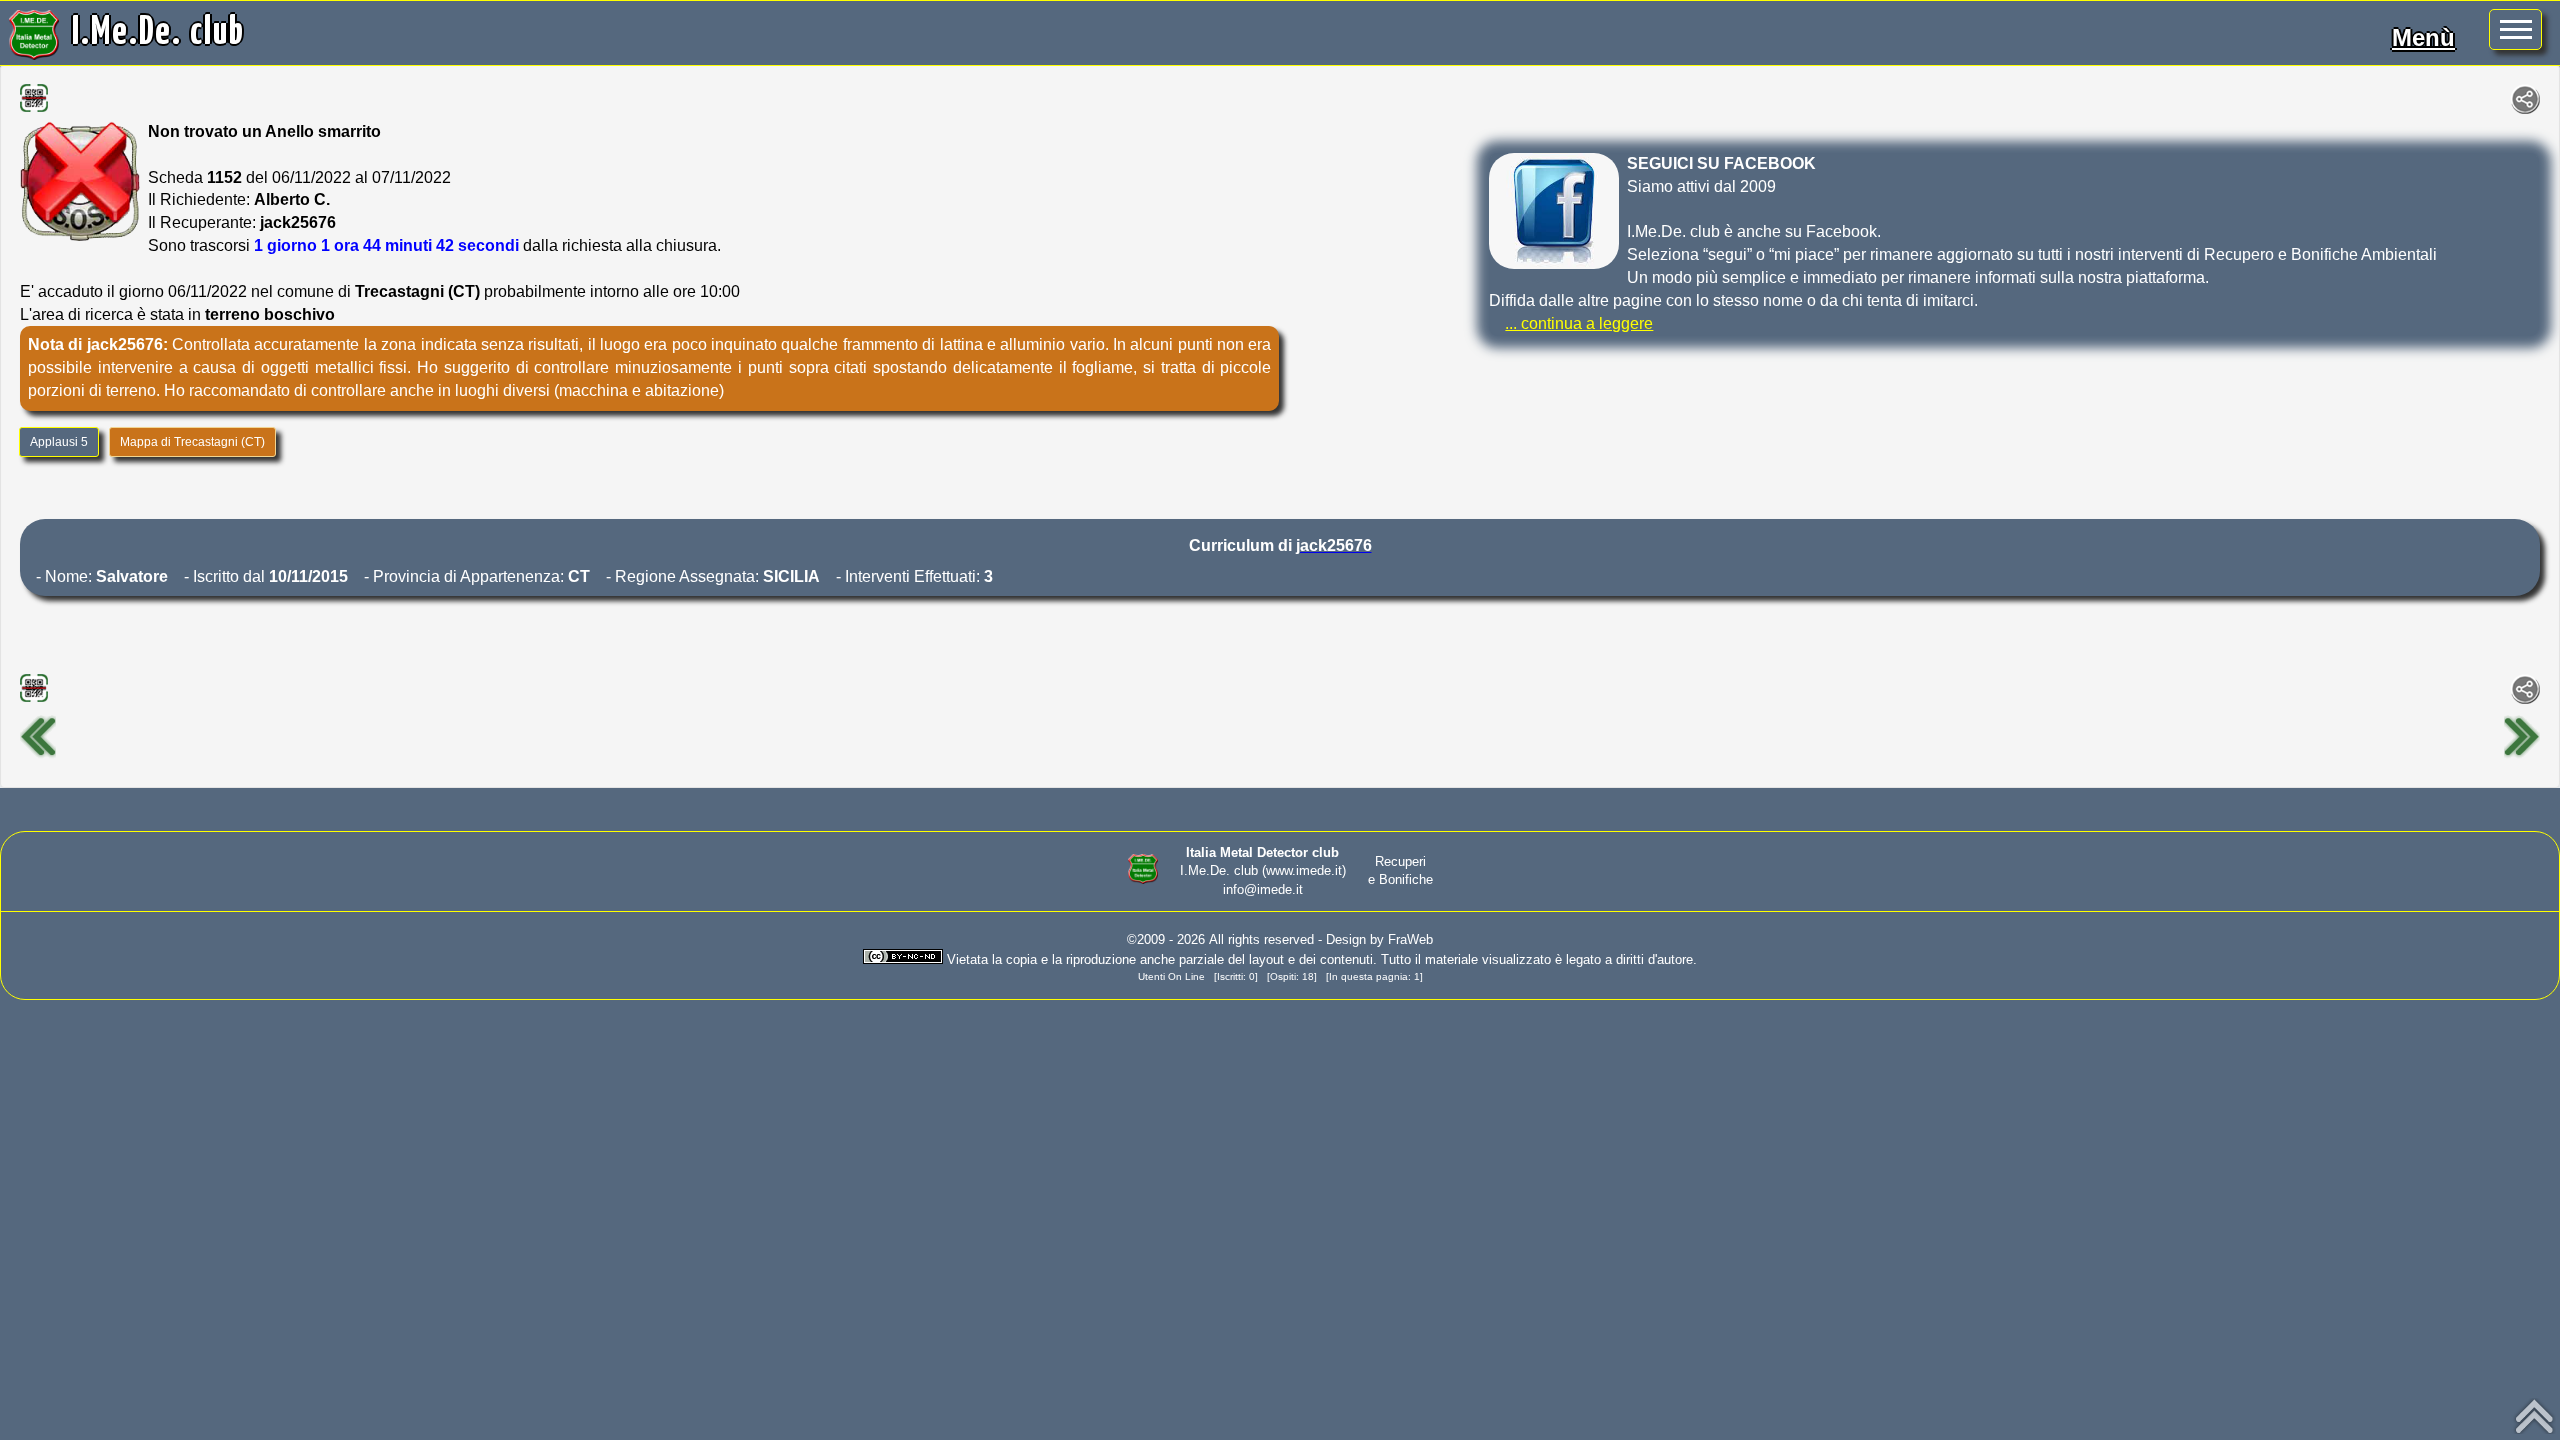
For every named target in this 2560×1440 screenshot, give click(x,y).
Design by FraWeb (1379, 939)
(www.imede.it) (1304, 870)
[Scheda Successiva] (2522, 755)
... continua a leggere (1579, 323)
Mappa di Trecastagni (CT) (192, 442)
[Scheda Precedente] (38, 755)
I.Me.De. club (158, 33)
